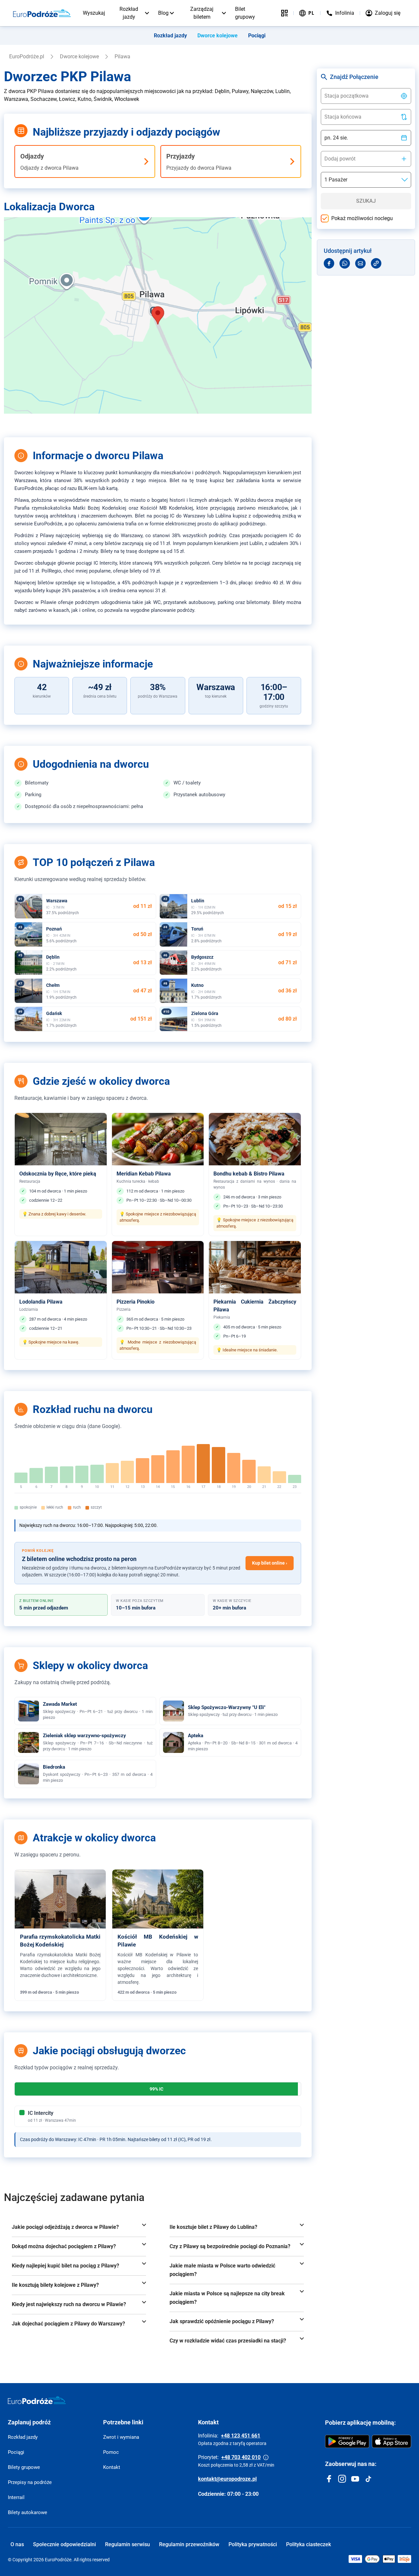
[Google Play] (347, 2441)
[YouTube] (355, 2479)
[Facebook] (329, 2479)
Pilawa (122, 56)
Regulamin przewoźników (189, 2544)
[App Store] (392, 2441)
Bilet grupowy (245, 13)
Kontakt (112, 2467)
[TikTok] (368, 2479)
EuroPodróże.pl (27, 56)
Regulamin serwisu (128, 2544)
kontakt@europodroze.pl (227, 2479)
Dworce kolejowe (218, 36)
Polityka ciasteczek (309, 2544)
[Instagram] (342, 2479)
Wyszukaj (94, 13)
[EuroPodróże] (37, 2400)
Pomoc (111, 2452)
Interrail (16, 2497)
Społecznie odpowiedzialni (64, 2544)
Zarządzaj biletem (202, 13)
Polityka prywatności (253, 2544)
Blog (163, 13)
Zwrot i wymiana (121, 2437)
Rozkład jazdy (129, 13)
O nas (17, 2544)
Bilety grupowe (24, 2467)
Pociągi (257, 36)
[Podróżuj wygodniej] (284, 13)
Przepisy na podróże (30, 2482)
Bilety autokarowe (27, 2512)
